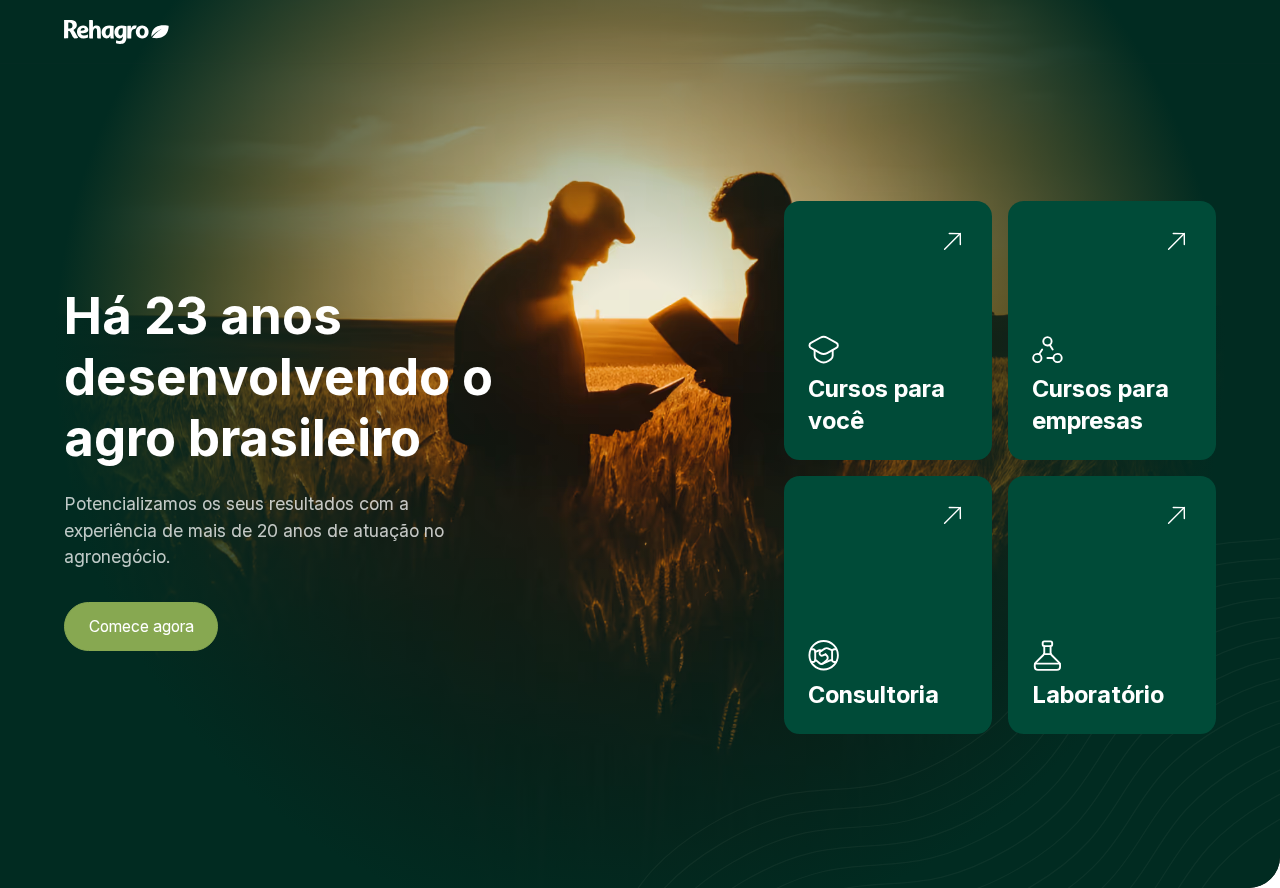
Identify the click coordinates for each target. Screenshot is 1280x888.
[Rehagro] (116, 31)
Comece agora (141, 626)
